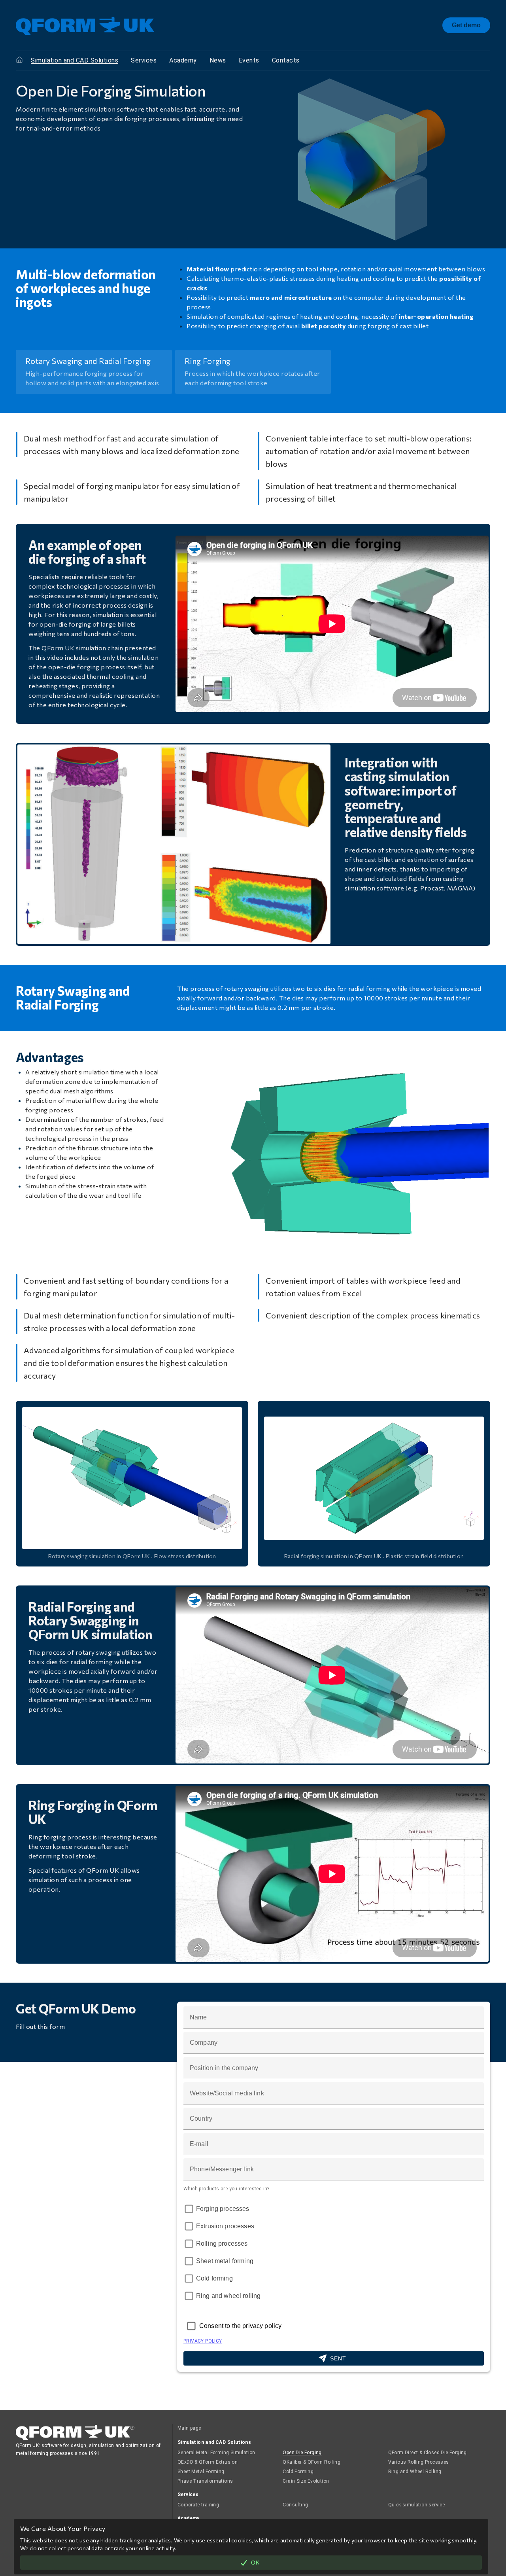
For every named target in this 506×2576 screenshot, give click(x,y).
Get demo (466, 25)
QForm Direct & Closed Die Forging (428, 2453)
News (218, 60)
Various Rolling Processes (419, 2462)
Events (249, 60)
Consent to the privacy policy (240, 2326)
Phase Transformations (205, 2481)
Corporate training (198, 2505)
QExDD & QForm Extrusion (208, 2462)
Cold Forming (298, 2472)
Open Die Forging (302, 2453)
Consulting (295, 2505)
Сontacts (286, 60)
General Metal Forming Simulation (216, 2453)
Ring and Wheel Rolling (415, 2472)
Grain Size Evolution (306, 2481)
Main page (189, 2428)
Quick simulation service (417, 2505)
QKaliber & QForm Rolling (312, 2462)
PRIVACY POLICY (203, 2341)
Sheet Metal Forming (201, 2472)
